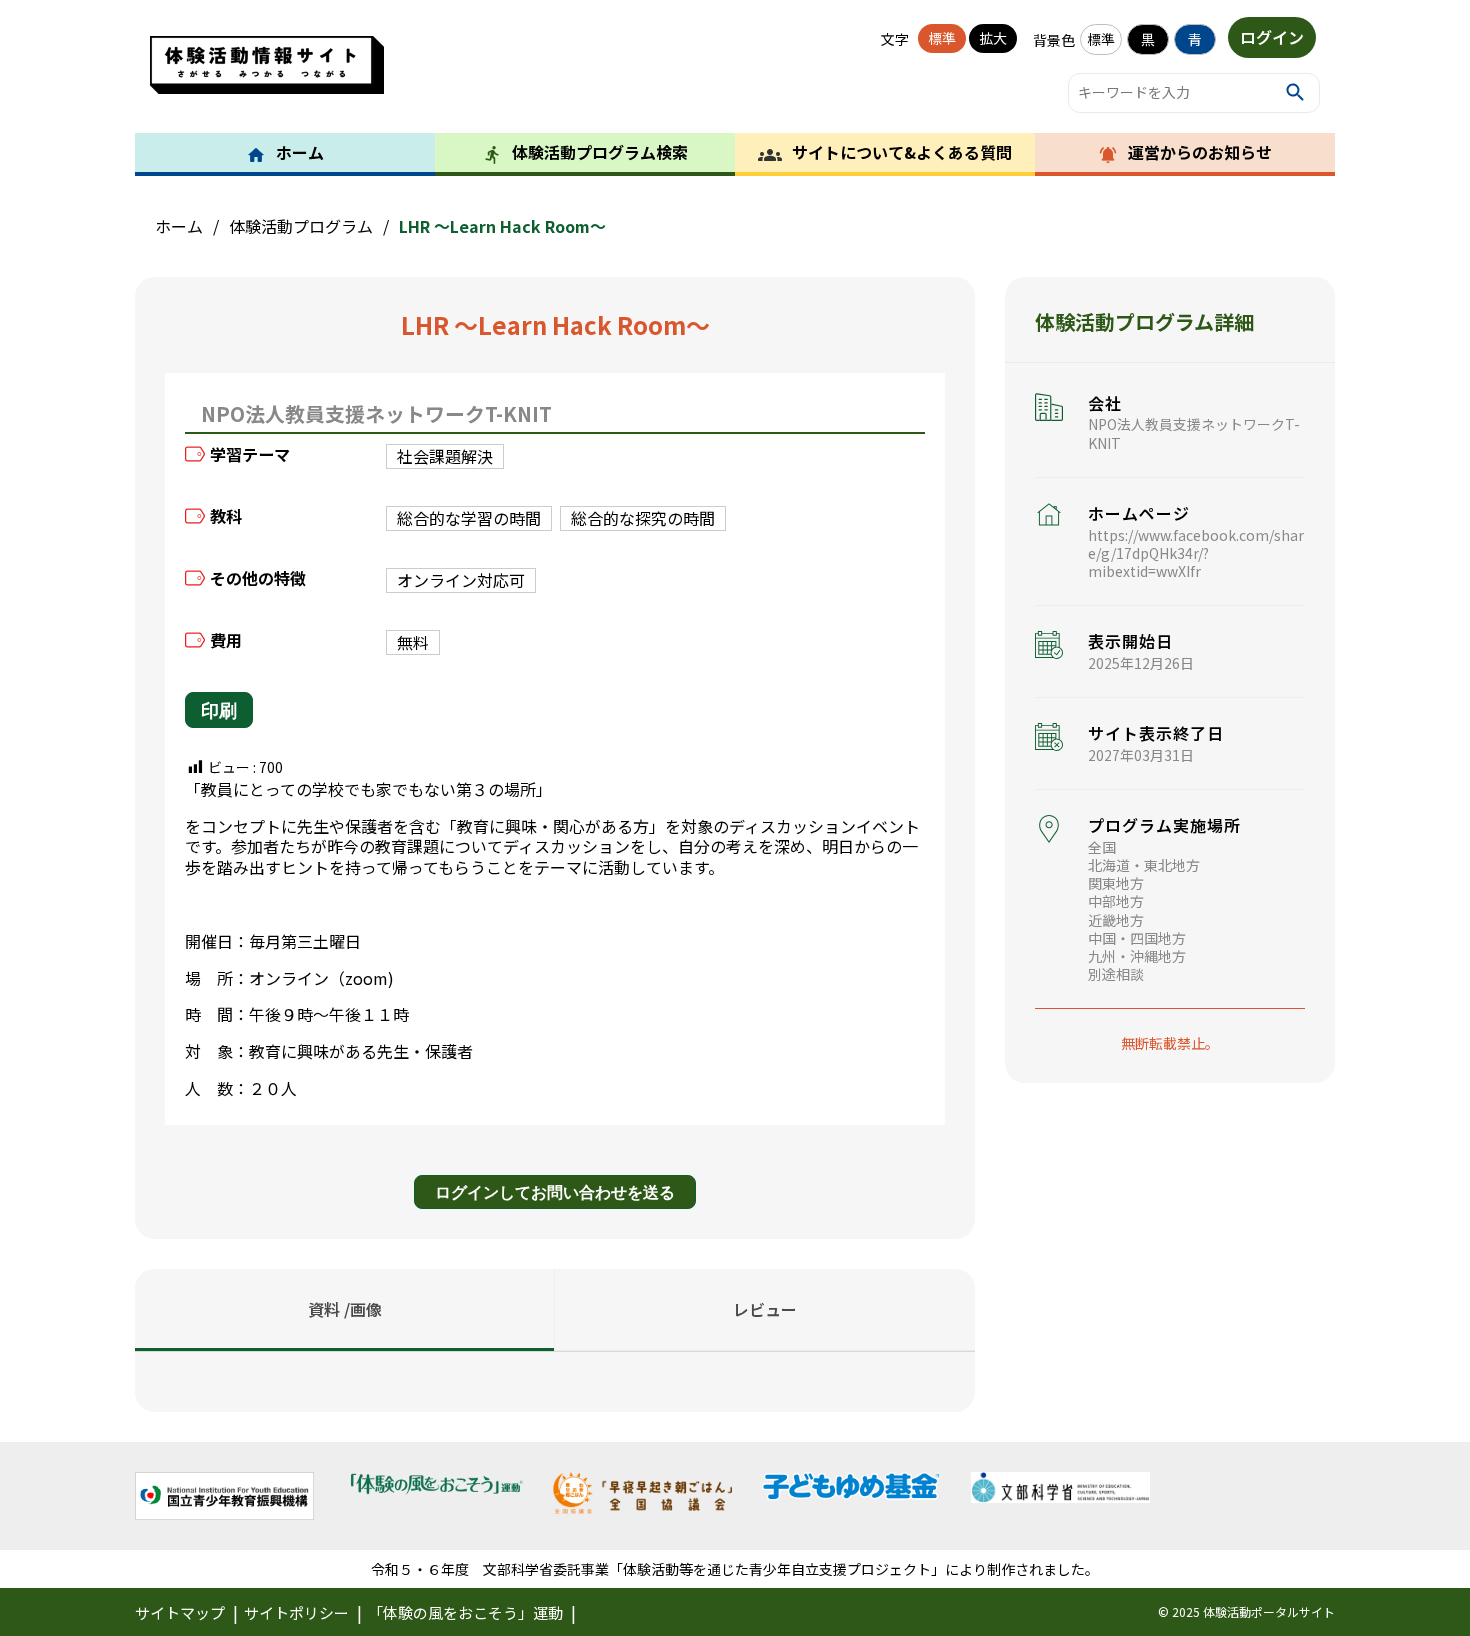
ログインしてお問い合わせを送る (555, 1191)
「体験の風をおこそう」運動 (465, 1612)
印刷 (219, 710)
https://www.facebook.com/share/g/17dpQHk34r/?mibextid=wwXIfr (1196, 553)
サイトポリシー (296, 1612)
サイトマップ (180, 1612)
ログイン (1272, 37)
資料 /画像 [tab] (345, 1309)
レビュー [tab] (765, 1309)
